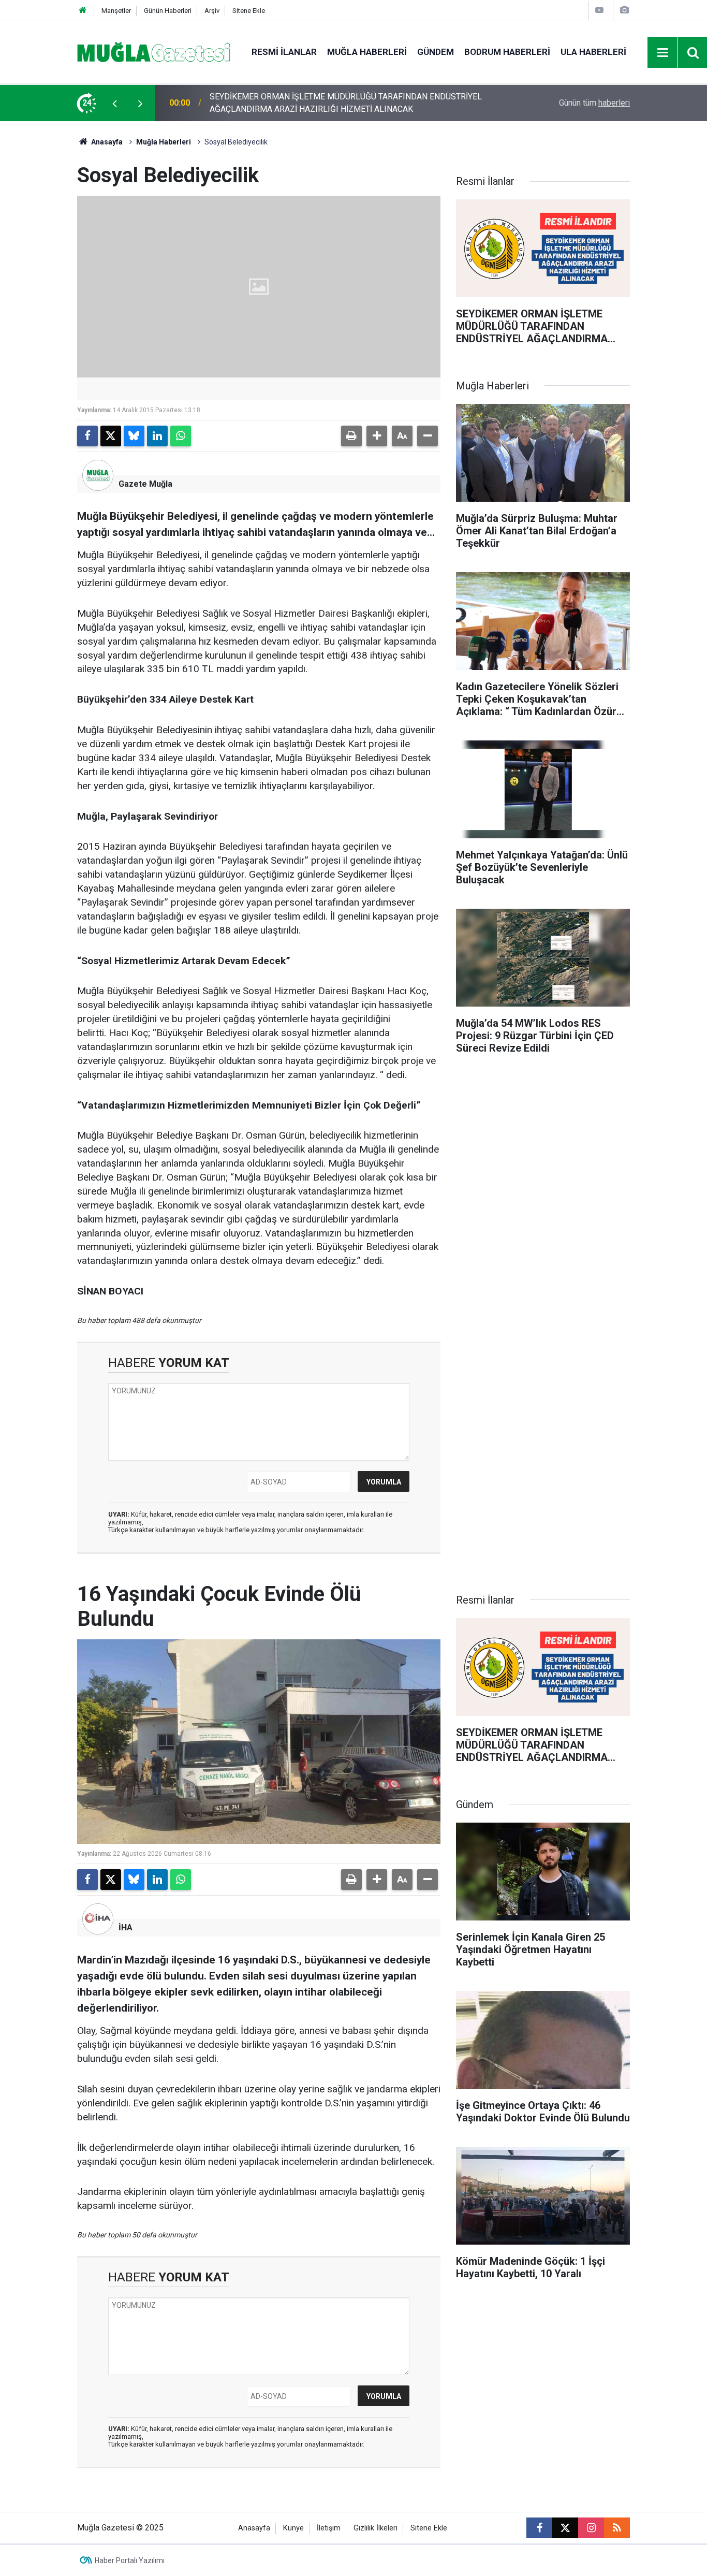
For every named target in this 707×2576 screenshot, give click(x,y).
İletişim (329, 2528)
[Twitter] (111, 436)
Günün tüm (594, 103)
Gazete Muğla (145, 484)
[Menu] (663, 53)
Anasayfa (106, 142)
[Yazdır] (351, 436)
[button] (377, 436)
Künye (293, 2528)
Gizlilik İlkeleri (375, 2528)
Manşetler (116, 11)
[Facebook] (87, 436)
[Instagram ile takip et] (591, 2528)
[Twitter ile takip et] (565, 2528)
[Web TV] (599, 10)
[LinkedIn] (157, 436)
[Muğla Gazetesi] (154, 52)
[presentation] (114, 103)
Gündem (436, 52)
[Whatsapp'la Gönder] (181, 436)
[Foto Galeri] (624, 10)
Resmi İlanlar (284, 52)
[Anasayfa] (83, 11)
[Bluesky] (134, 436)
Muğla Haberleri (367, 52)
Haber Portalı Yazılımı (130, 2560)
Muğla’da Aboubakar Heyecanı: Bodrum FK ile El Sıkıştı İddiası (321, 103)
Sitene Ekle (249, 11)
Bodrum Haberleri (507, 52)
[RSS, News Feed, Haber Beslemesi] (617, 2528)
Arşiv (212, 11)
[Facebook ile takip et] (539, 2528)
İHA (126, 1927)
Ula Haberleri (593, 52)
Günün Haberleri (168, 11)
